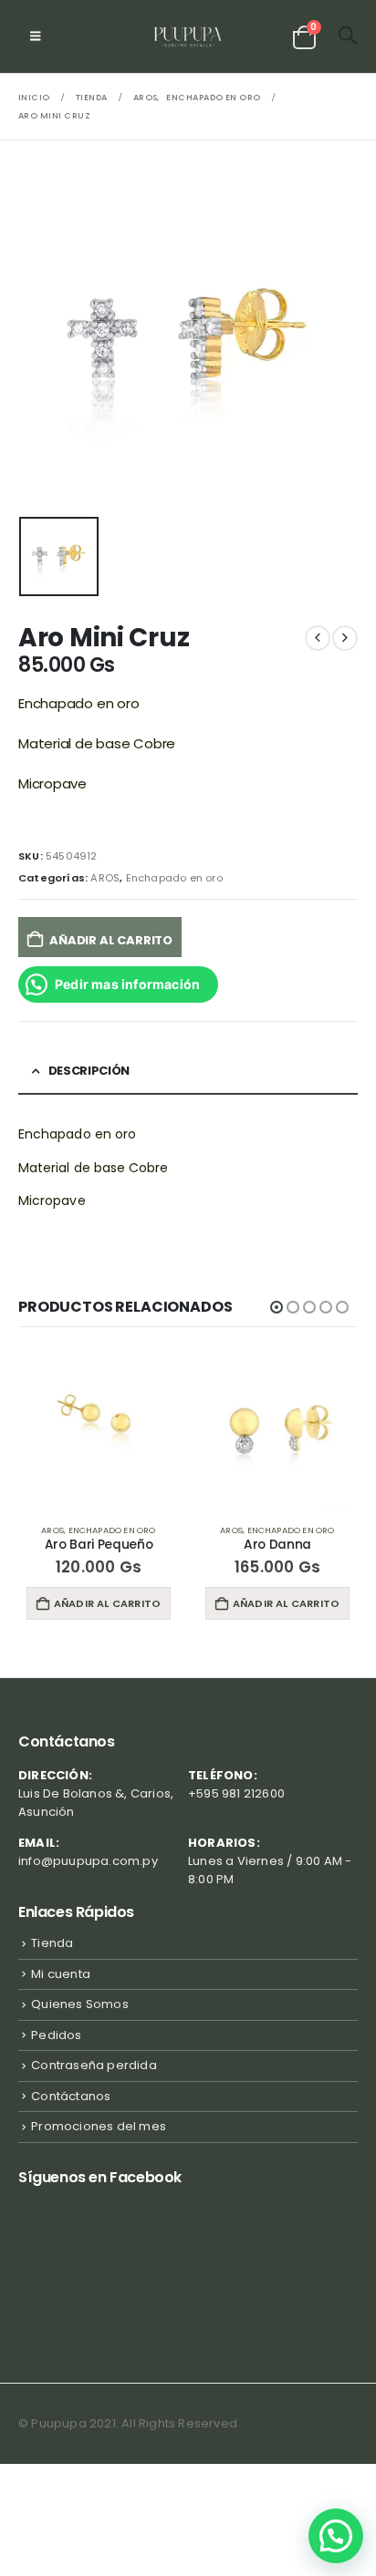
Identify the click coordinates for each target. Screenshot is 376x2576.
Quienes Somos (80, 2004)
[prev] (318, 638)
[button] (35, 36)
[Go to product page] (99, 1429)
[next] (345, 638)
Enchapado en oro (174, 878)
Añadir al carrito (111, 940)
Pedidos (56, 2035)
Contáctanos (71, 2096)
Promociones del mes (99, 2126)
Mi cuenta (61, 1974)
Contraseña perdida (94, 2065)
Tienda (52, 1943)
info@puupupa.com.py (88, 1861)
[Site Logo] (188, 36)
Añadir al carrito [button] (107, 1603)
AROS (105, 878)
